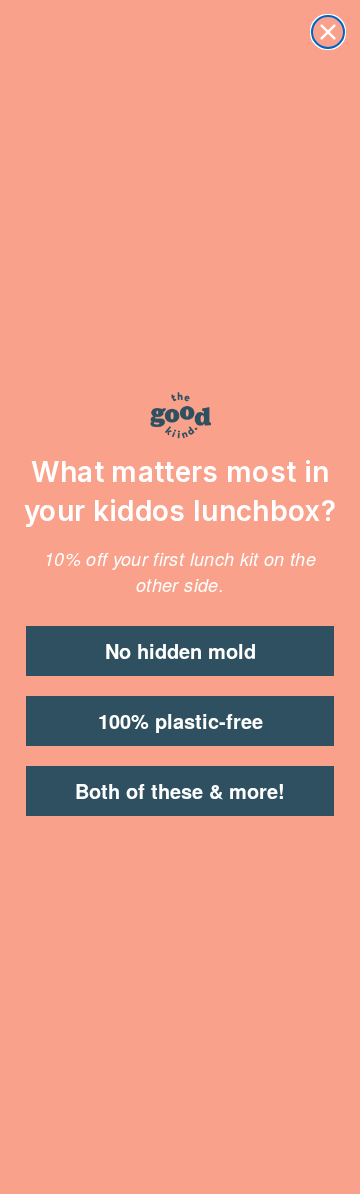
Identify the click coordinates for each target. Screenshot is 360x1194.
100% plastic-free (180, 720)
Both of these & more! (180, 790)
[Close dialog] (328, 32)
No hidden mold (180, 650)
